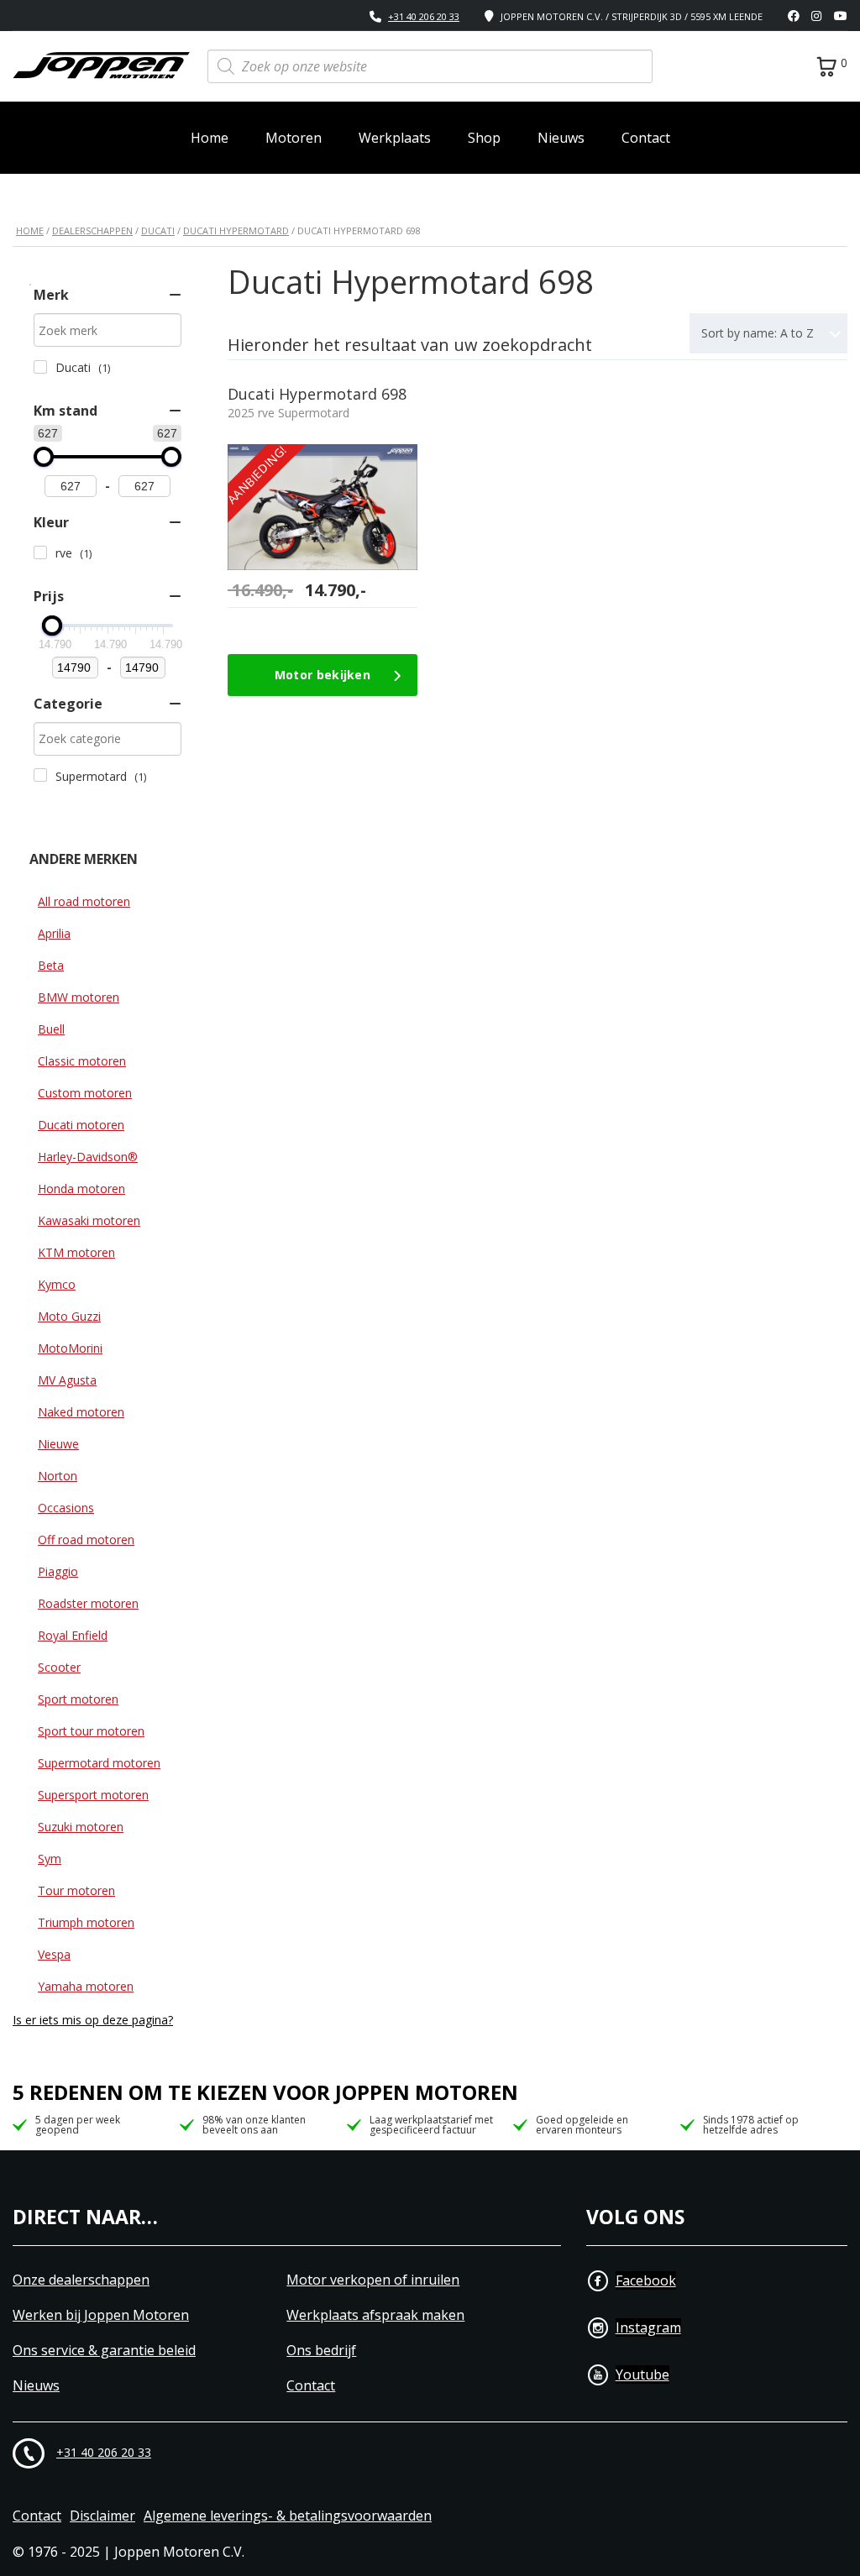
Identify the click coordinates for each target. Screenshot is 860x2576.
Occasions (66, 1508)
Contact (646, 138)
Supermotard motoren (99, 1763)
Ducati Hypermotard (236, 230)
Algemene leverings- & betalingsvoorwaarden (288, 2516)
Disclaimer (102, 2516)
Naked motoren (81, 1412)
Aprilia (54, 933)
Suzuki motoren (81, 1827)
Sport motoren (78, 1699)
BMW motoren (79, 997)
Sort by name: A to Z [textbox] (758, 333)
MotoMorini (70, 1348)
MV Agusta (67, 1380)
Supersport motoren (93, 1795)
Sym (50, 1859)
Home (210, 138)
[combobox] (768, 333)
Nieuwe (58, 1444)
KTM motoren (76, 1252)
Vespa (54, 1954)
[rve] (40, 552)
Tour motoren (76, 1890)
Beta (51, 965)
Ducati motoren (81, 1125)
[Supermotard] (40, 775)
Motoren (294, 138)
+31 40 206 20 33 (424, 16)
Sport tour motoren (91, 1731)
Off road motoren (86, 1539)
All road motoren (84, 901)
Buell (51, 1029)
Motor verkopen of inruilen (373, 2280)
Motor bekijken (322, 675)
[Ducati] (40, 367)
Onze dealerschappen (81, 2280)
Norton (58, 1476)
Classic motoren (82, 1061)
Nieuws (561, 138)
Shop (484, 138)
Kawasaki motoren (89, 1220)
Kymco (57, 1284)
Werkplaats (395, 138)
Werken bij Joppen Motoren (101, 2315)
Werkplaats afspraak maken (375, 2315)
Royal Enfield (73, 1635)
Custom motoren (85, 1093)
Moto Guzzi (69, 1316)
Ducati (158, 230)
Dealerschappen (92, 230)
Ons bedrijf (321, 2351)
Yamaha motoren (86, 1986)
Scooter (59, 1667)
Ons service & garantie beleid (104, 2351)
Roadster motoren (88, 1603)
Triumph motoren (86, 1922)
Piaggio (58, 1571)
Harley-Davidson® (88, 1157)
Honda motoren (81, 1189)
